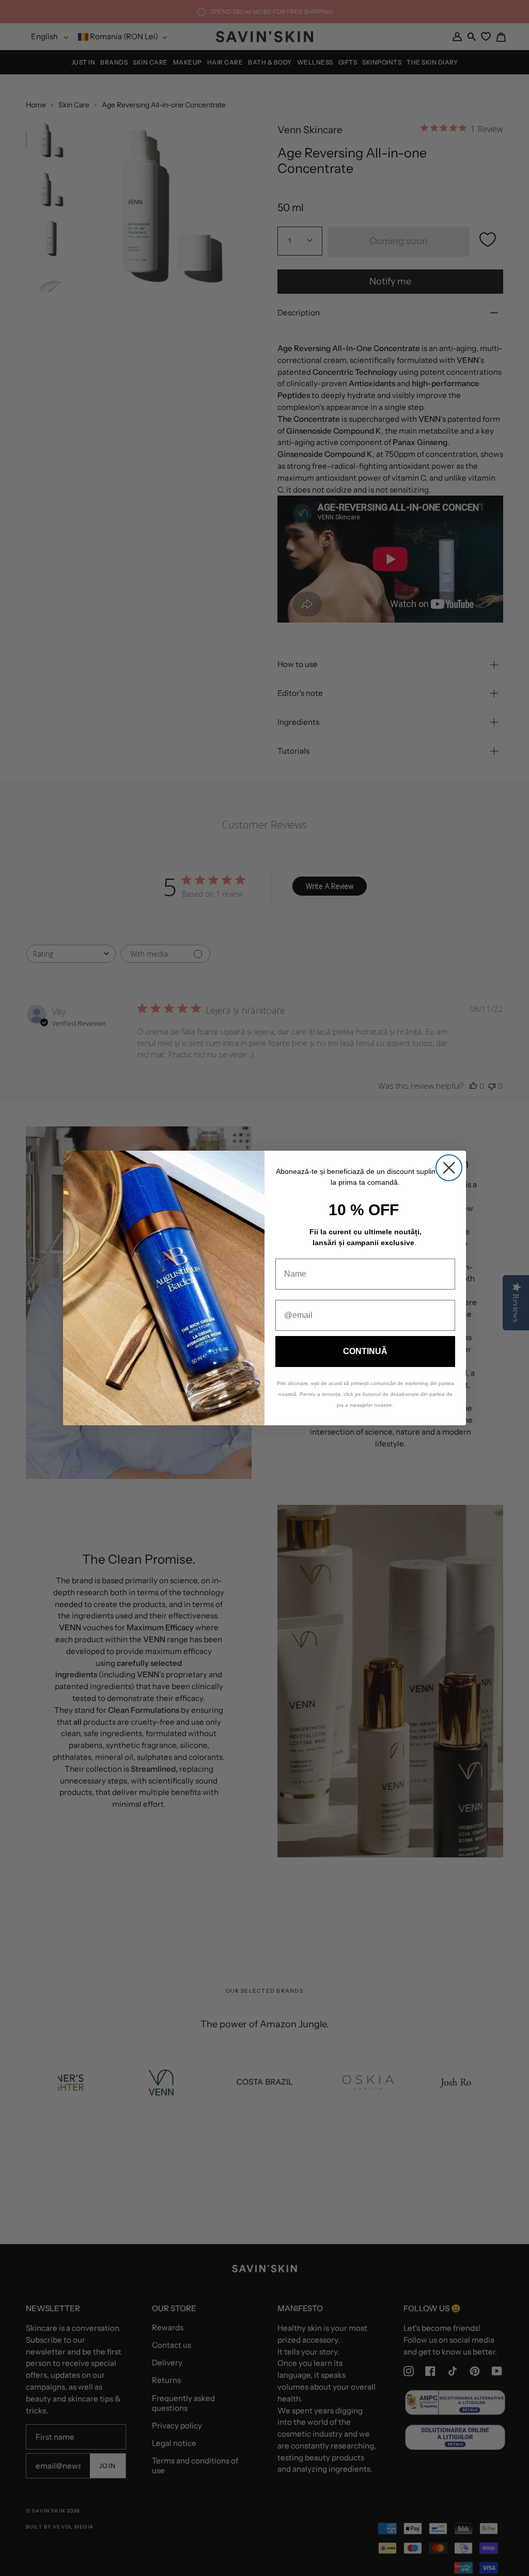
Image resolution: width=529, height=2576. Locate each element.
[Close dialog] (449, 1168)
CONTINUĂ (365, 1351)
